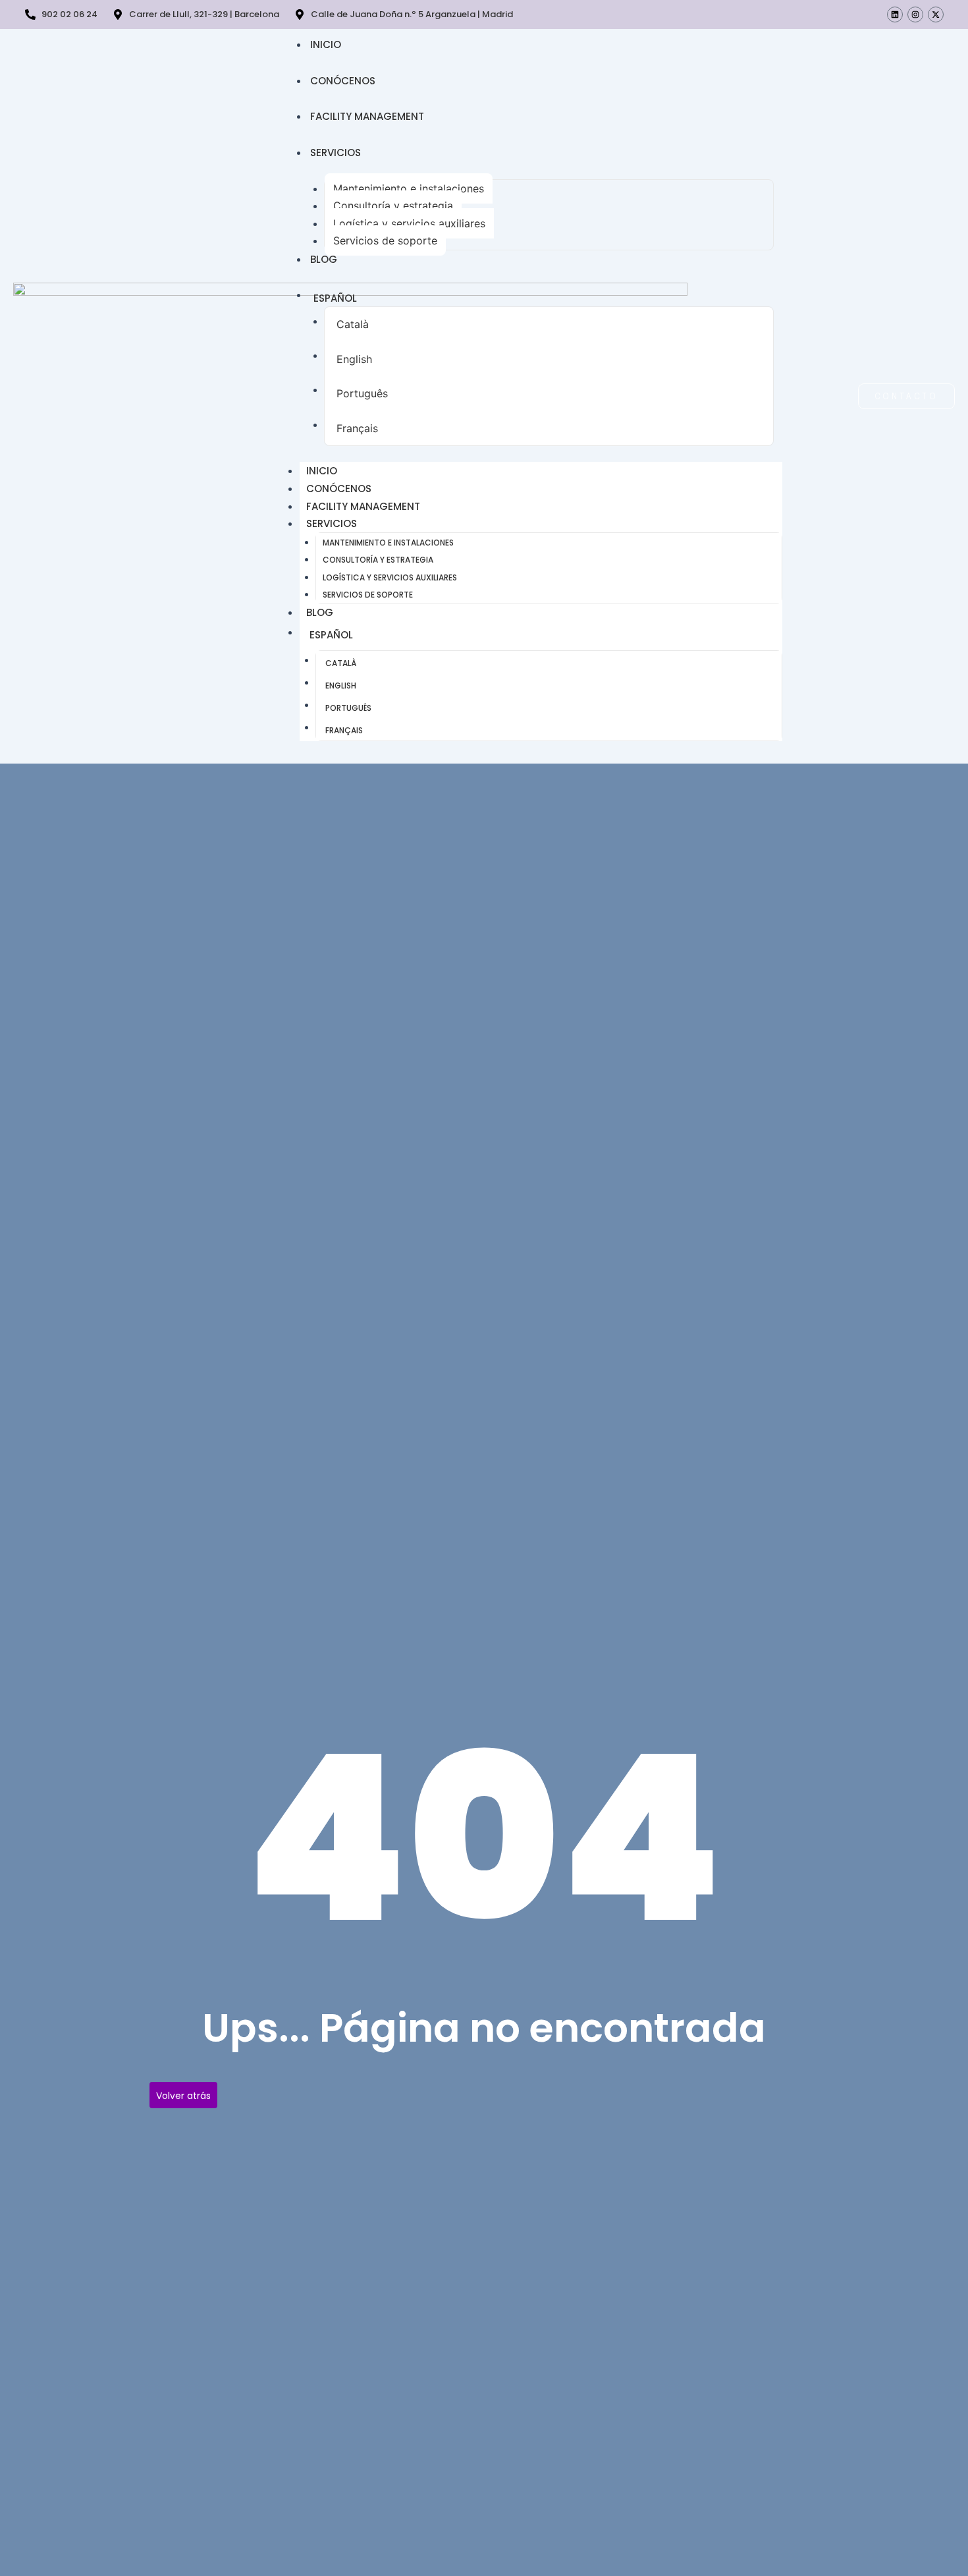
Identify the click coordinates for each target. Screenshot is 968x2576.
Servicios (336, 153)
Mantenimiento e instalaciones (409, 188)
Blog (324, 259)
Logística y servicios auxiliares (409, 223)
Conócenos (343, 81)
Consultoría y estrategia (393, 206)
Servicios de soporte (385, 240)
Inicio (326, 44)
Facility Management (367, 116)
